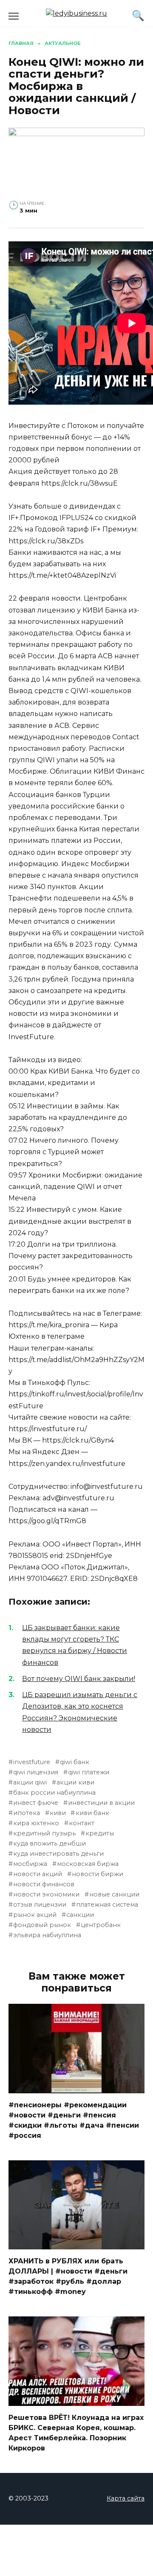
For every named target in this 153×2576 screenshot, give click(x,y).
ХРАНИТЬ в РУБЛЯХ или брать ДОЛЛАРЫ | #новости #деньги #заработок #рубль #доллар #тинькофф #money (68, 2276)
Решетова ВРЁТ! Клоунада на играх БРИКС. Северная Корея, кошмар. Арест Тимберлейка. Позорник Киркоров (76, 2433)
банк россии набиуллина (54, 1793)
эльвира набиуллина (47, 1935)
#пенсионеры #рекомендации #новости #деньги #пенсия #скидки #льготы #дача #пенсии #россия (74, 2120)
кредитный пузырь (44, 1833)
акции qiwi (30, 1782)
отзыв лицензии (40, 1905)
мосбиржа (30, 1864)
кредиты (100, 1833)
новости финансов (44, 1884)
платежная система (107, 1905)
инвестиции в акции (101, 1803)
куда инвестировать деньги (58, 1854)
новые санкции (114, 1894)
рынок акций (35, 1915)
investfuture (32, 1762)
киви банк (92, 1813)
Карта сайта (126, 2498)
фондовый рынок (42, 1925)
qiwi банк (75, 1762)
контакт (82, 1823)
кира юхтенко (36, 1823)
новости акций (38, 1874)
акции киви (75, 1782)
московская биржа (88, 1864)
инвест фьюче (36, 1803)
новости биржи (98, 1874)
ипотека (27, 1813)
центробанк (101, 1925)
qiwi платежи (89, 1772)
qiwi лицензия (36, 1772)
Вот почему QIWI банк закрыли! (79, 1679)
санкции (80, 1915)
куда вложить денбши (50, 1843)
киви (58, 1813)
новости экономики (46, 1894)
